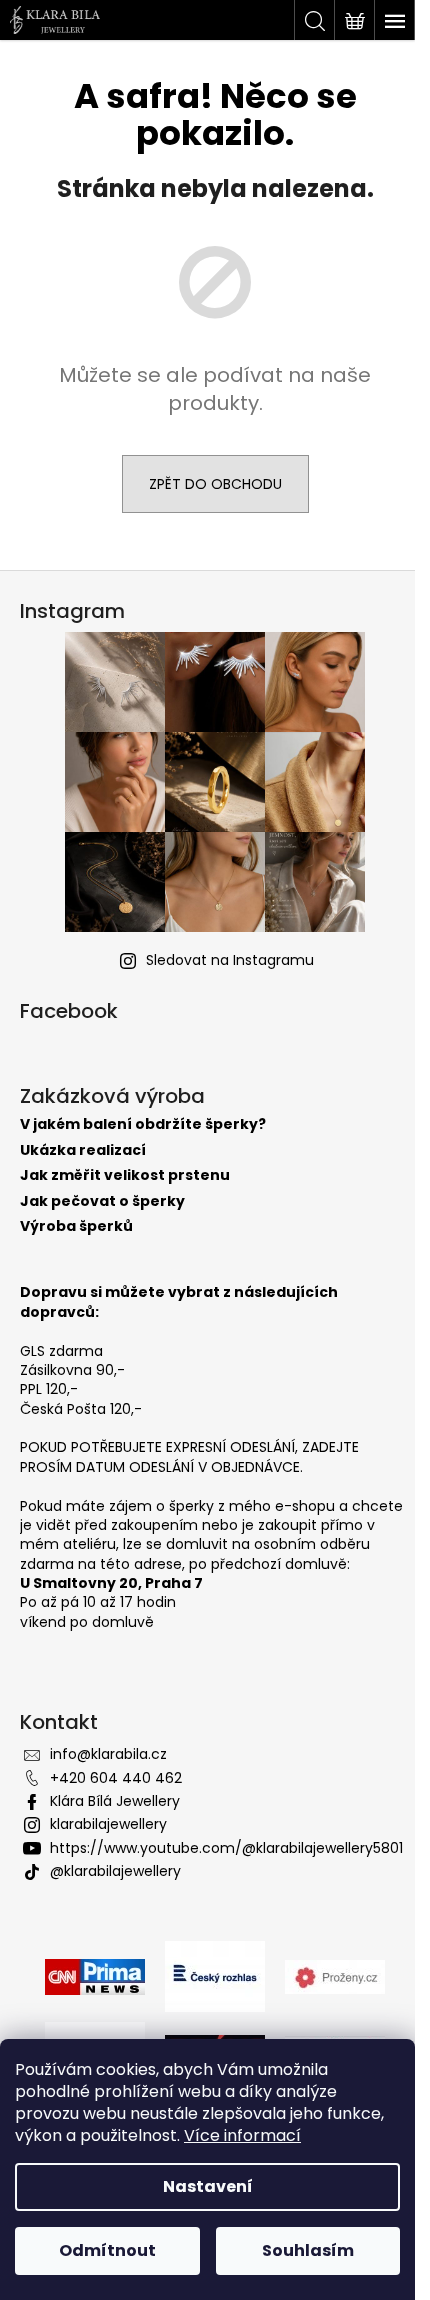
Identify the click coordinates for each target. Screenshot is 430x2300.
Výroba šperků (76, 1226)
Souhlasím (308, 2250)
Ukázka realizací (83, 1150)
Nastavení (208, 2186)
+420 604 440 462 (116, 1778)
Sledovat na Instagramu (230, 960)
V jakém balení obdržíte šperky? (143, 1124)
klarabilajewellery (108, 1824)
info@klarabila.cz (108, 1754)
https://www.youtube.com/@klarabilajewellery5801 (226, 1848)
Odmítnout (107, 2250)
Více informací (242, 2135)
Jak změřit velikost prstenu (125, 1175)
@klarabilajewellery (115, 1871)
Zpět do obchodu (215, 484)
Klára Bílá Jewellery (115, 1801)
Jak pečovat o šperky (102, 1201)
